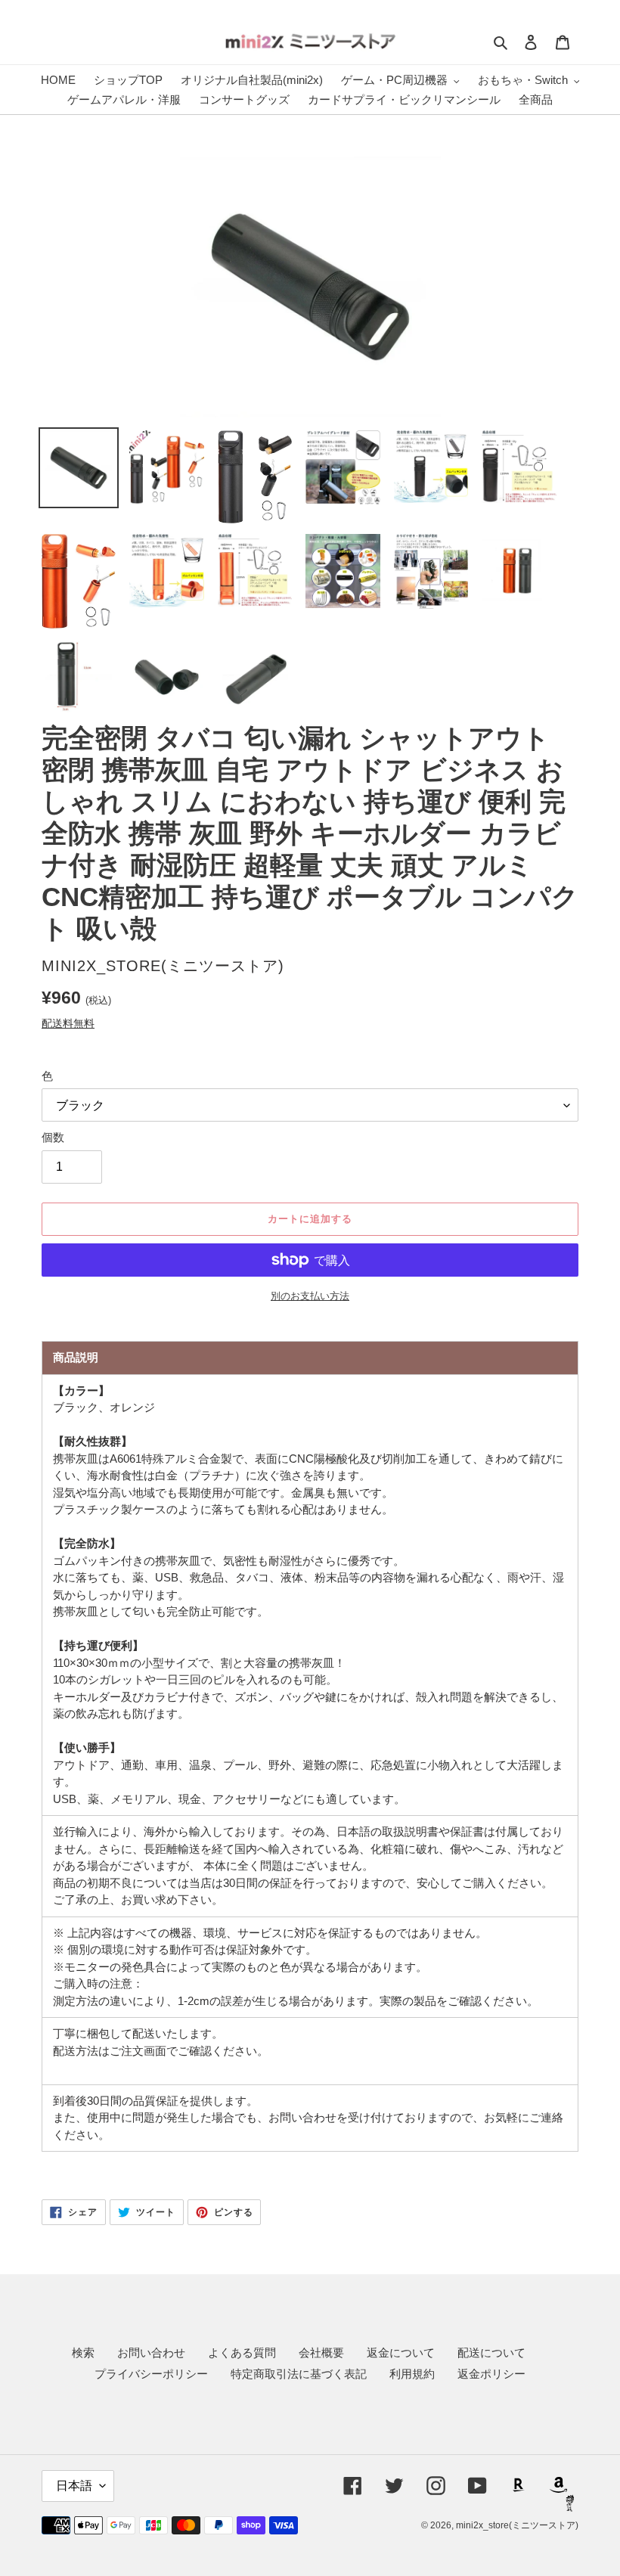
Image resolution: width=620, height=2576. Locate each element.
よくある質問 (242, 2353)
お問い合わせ (151, 2353)
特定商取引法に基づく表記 (299, 2374)
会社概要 (321, 2353)
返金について (401, 2353)
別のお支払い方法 (310, 1296)
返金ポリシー (491, 2374)
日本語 (74, 2486)
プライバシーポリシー (151, 2374)
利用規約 (412, 2374)
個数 (53, 1137)
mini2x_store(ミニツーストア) (517, 2525)
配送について (491, 2353)
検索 (83, 2353)
